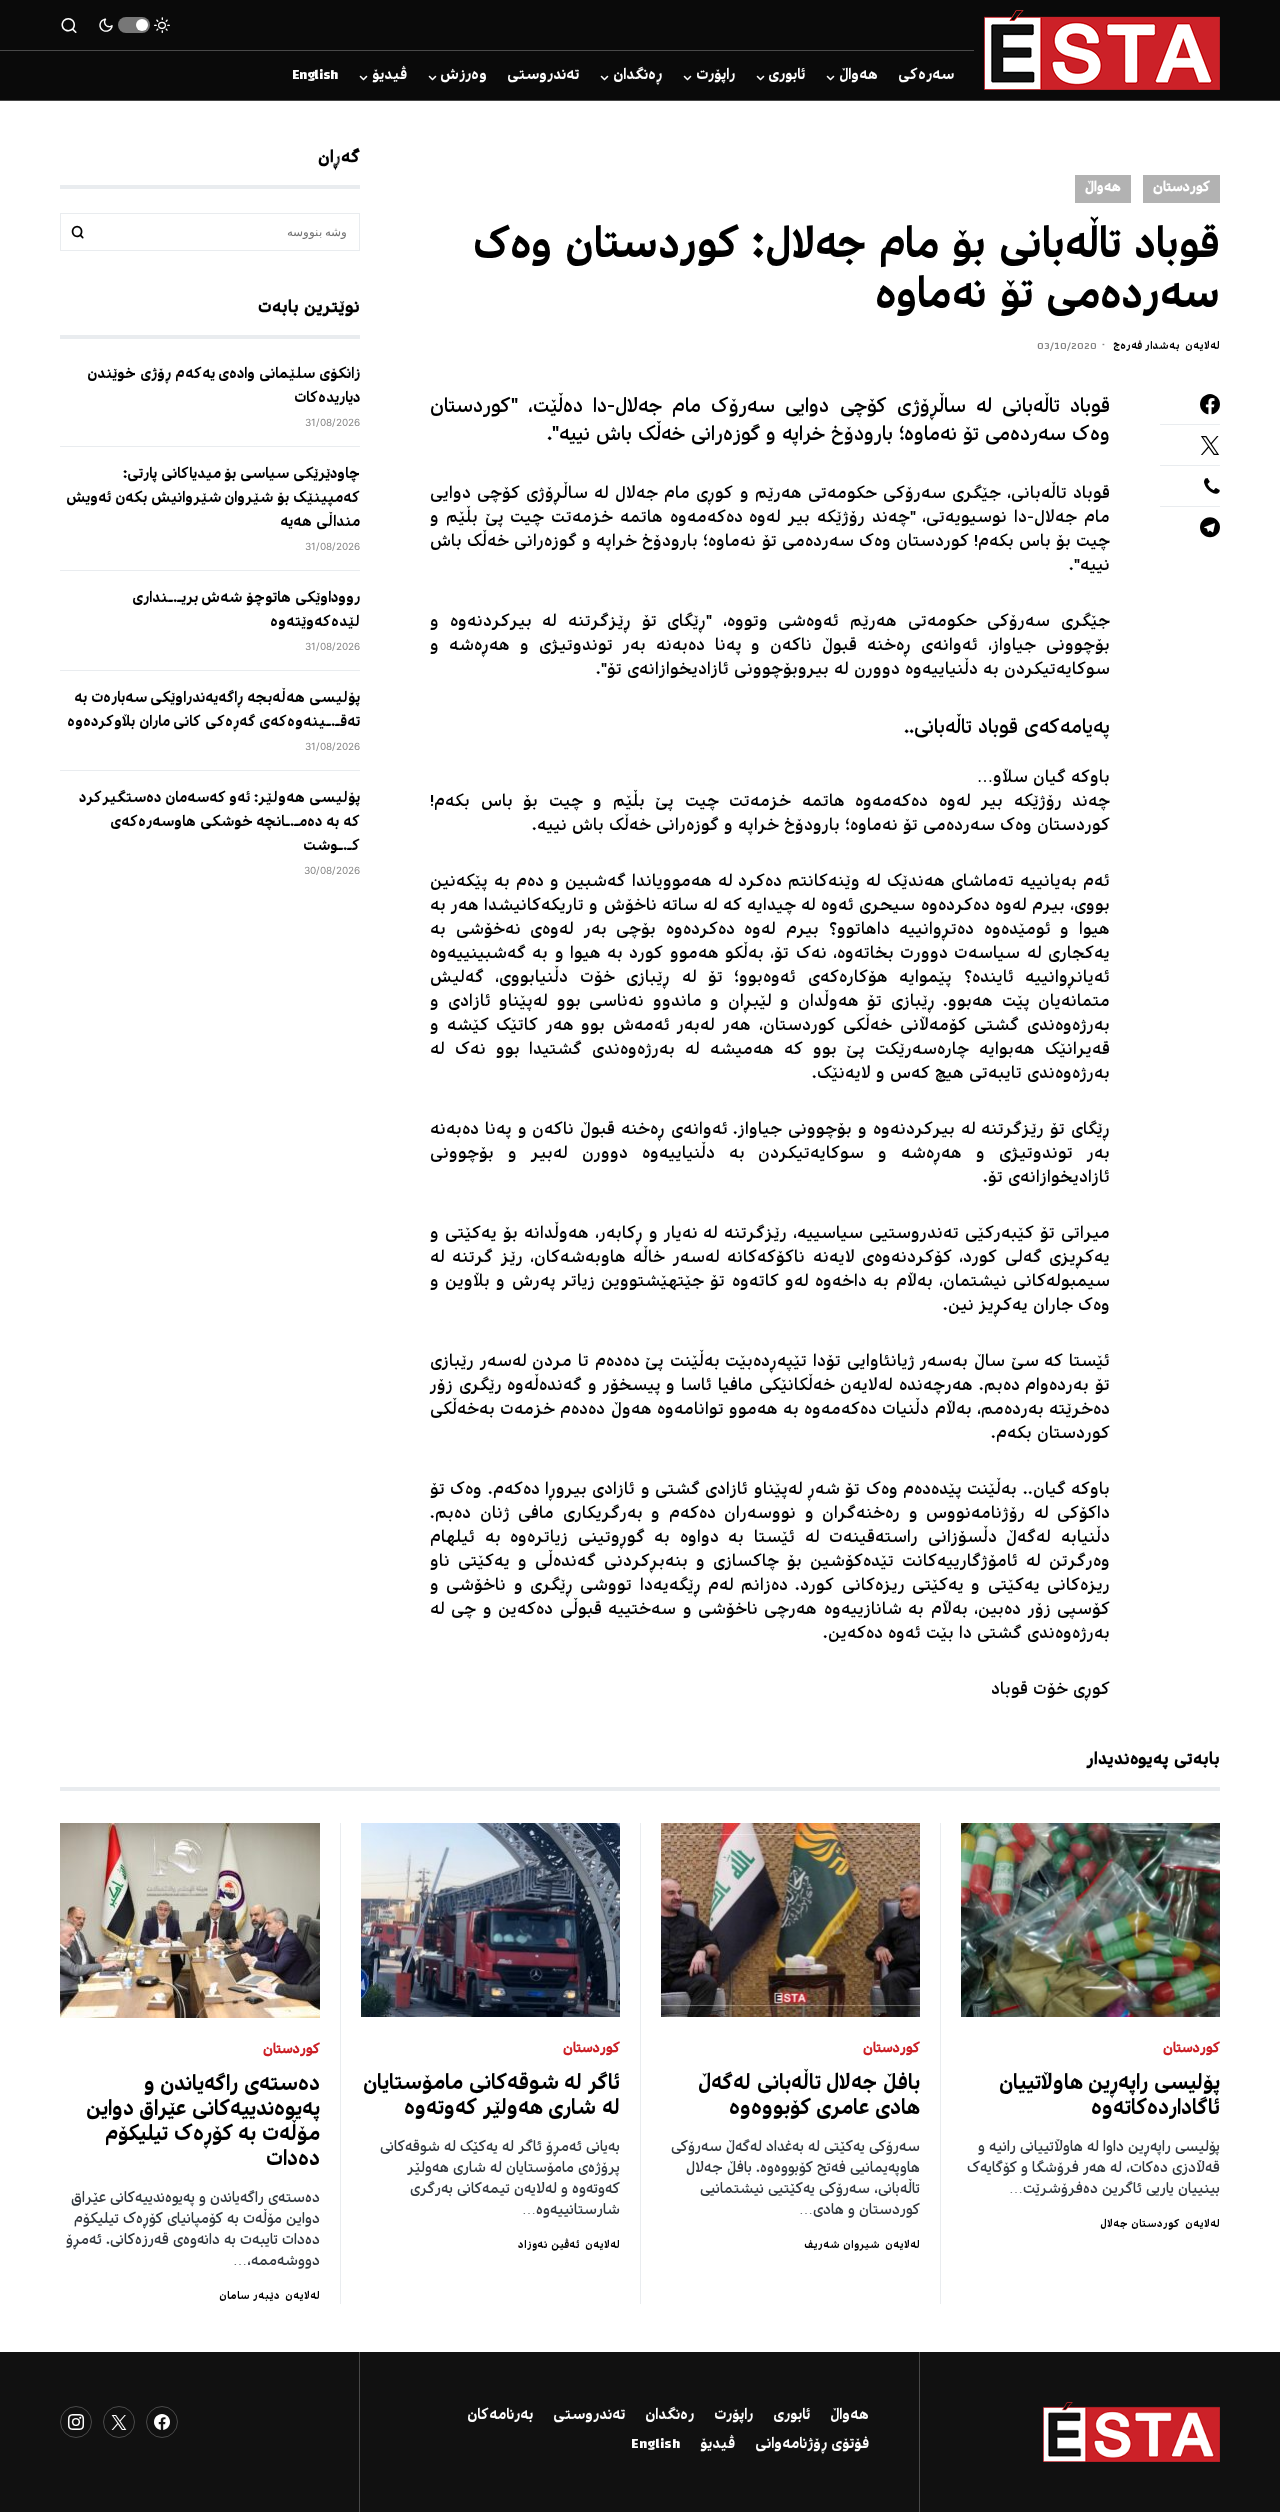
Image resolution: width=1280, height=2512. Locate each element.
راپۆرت (733, 2416)
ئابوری (791, 2416)
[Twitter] (119, 2422)
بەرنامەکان (500, 2416)
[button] (134, 25)
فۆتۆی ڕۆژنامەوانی (812, 2445)
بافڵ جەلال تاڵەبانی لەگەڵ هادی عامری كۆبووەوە (809, 2097)
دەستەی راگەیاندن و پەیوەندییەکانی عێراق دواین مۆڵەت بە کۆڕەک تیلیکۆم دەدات (203, 2123)
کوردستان (1181, 188)
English (655, 2445)
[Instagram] (76, 2422)
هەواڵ (1103, 188)
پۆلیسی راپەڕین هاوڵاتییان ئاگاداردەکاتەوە (1110, 2097)
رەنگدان (669, 2416)
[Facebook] (162, 2422)
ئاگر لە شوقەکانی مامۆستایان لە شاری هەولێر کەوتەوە (491, 2097)
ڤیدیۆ (717, 2445)
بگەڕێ (78, 232)
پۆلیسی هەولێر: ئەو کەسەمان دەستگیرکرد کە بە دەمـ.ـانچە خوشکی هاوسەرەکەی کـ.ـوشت (219, 823)
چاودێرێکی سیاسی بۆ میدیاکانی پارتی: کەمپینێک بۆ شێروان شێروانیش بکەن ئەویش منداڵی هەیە (213, 499)
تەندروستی (589, 2416)
